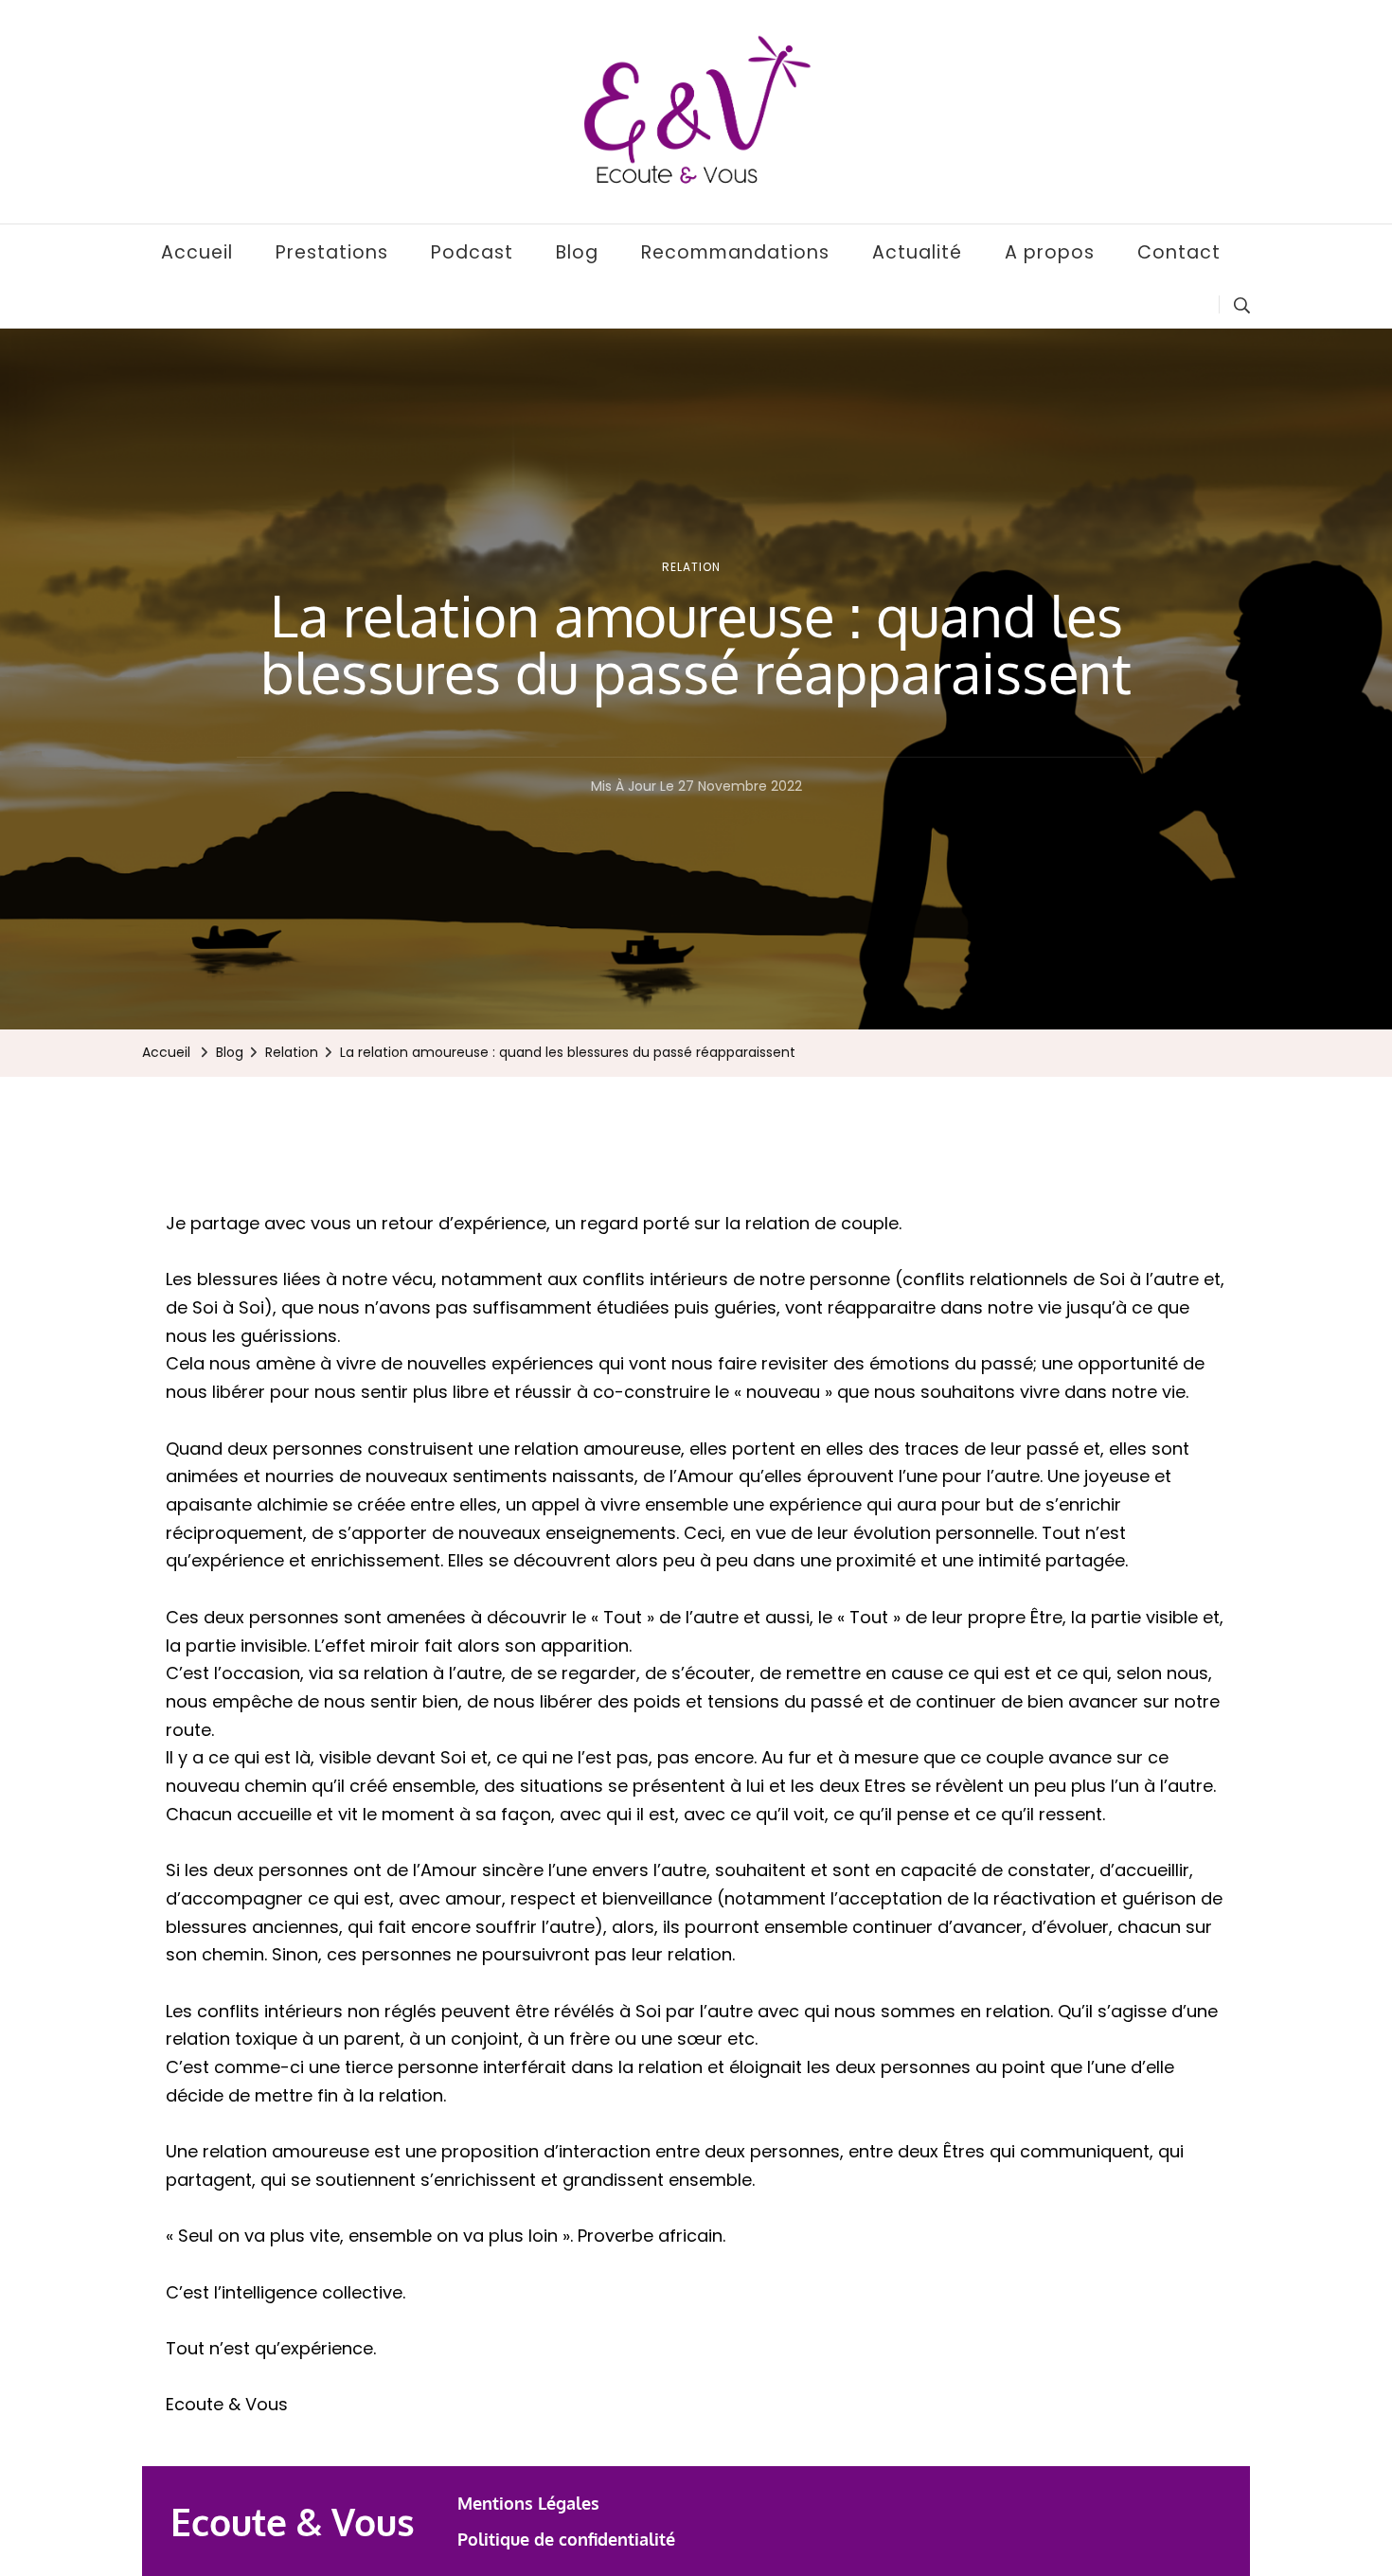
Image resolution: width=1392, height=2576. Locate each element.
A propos (1050, 252)
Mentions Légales (528, 2503)
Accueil (197, 252)
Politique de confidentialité (566, 2539)
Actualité (917, 252)
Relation (691, 567)
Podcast (472, 252)
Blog (577, 252)
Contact (1179, 252)
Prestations (332, 252)
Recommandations (735, 252)
